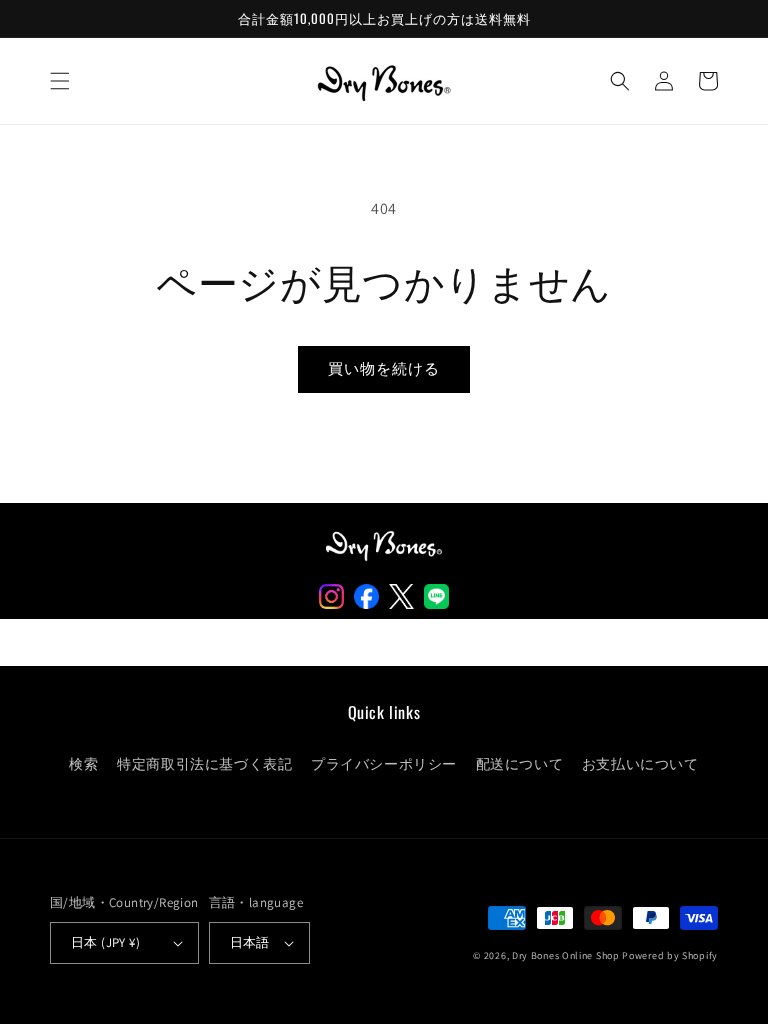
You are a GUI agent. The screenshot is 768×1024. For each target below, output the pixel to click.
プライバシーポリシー (384, 764)
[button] (60, 81)
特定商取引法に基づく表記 (204, 764)
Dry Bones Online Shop (566, 955)
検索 (83, 764)
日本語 (250, 942)
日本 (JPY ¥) (105, 942)
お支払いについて (640, 764)
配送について (520, 764)
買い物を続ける (384, 368)
